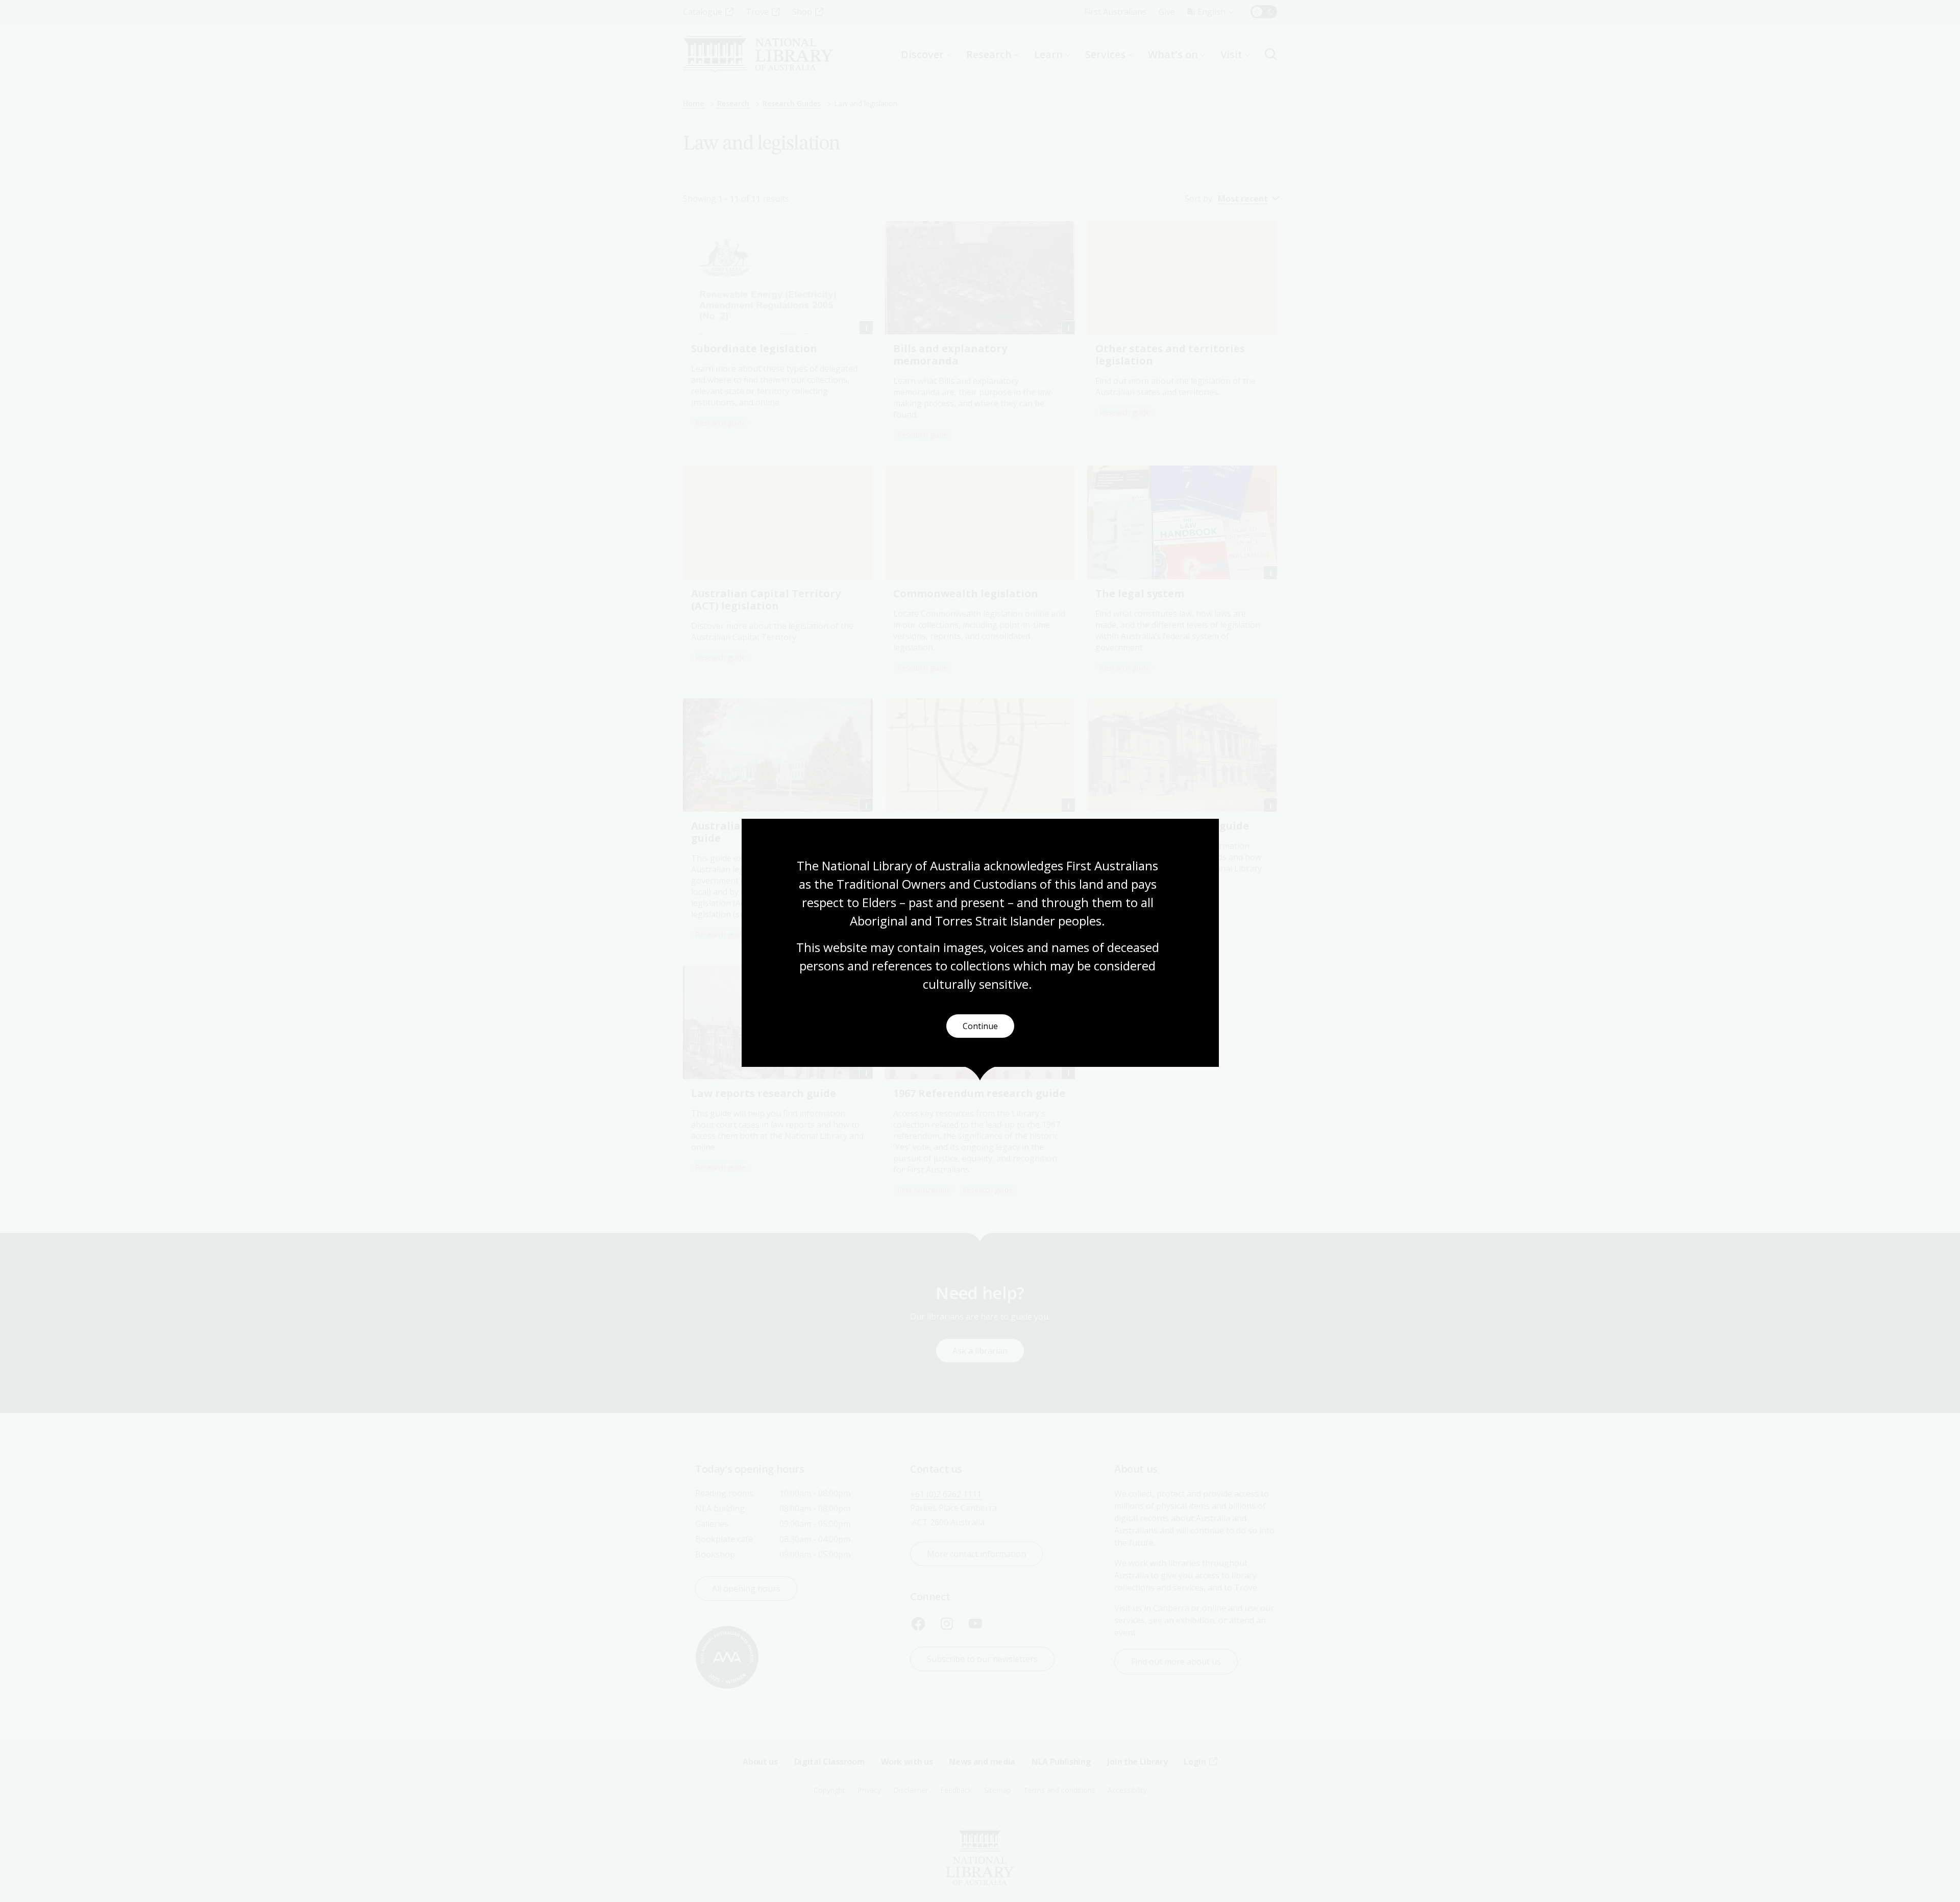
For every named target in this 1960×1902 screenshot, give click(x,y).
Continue (980, 1026)
